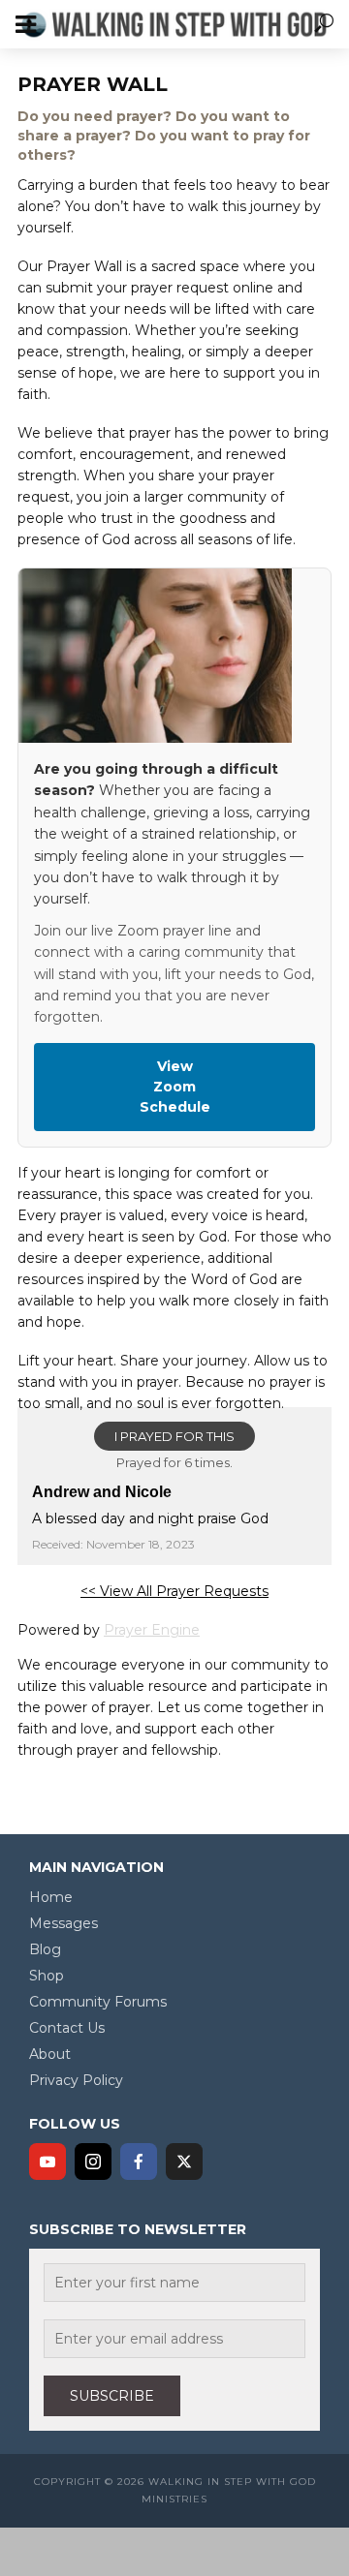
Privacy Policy (76, 2080)
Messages (63, 1923)
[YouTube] (48, 2162)
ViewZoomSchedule (175, 1087)
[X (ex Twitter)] (184, 2162)
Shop (47, 1976)
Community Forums (98, 2002)
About (50, 2054)
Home (51, 1897)
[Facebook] (139, 2162)
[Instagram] (93, 2162)
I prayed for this (174, 1436)
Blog (45, 1949)
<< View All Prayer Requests (174, 1591)
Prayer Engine (152, 1630)
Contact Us (67, 2028)
